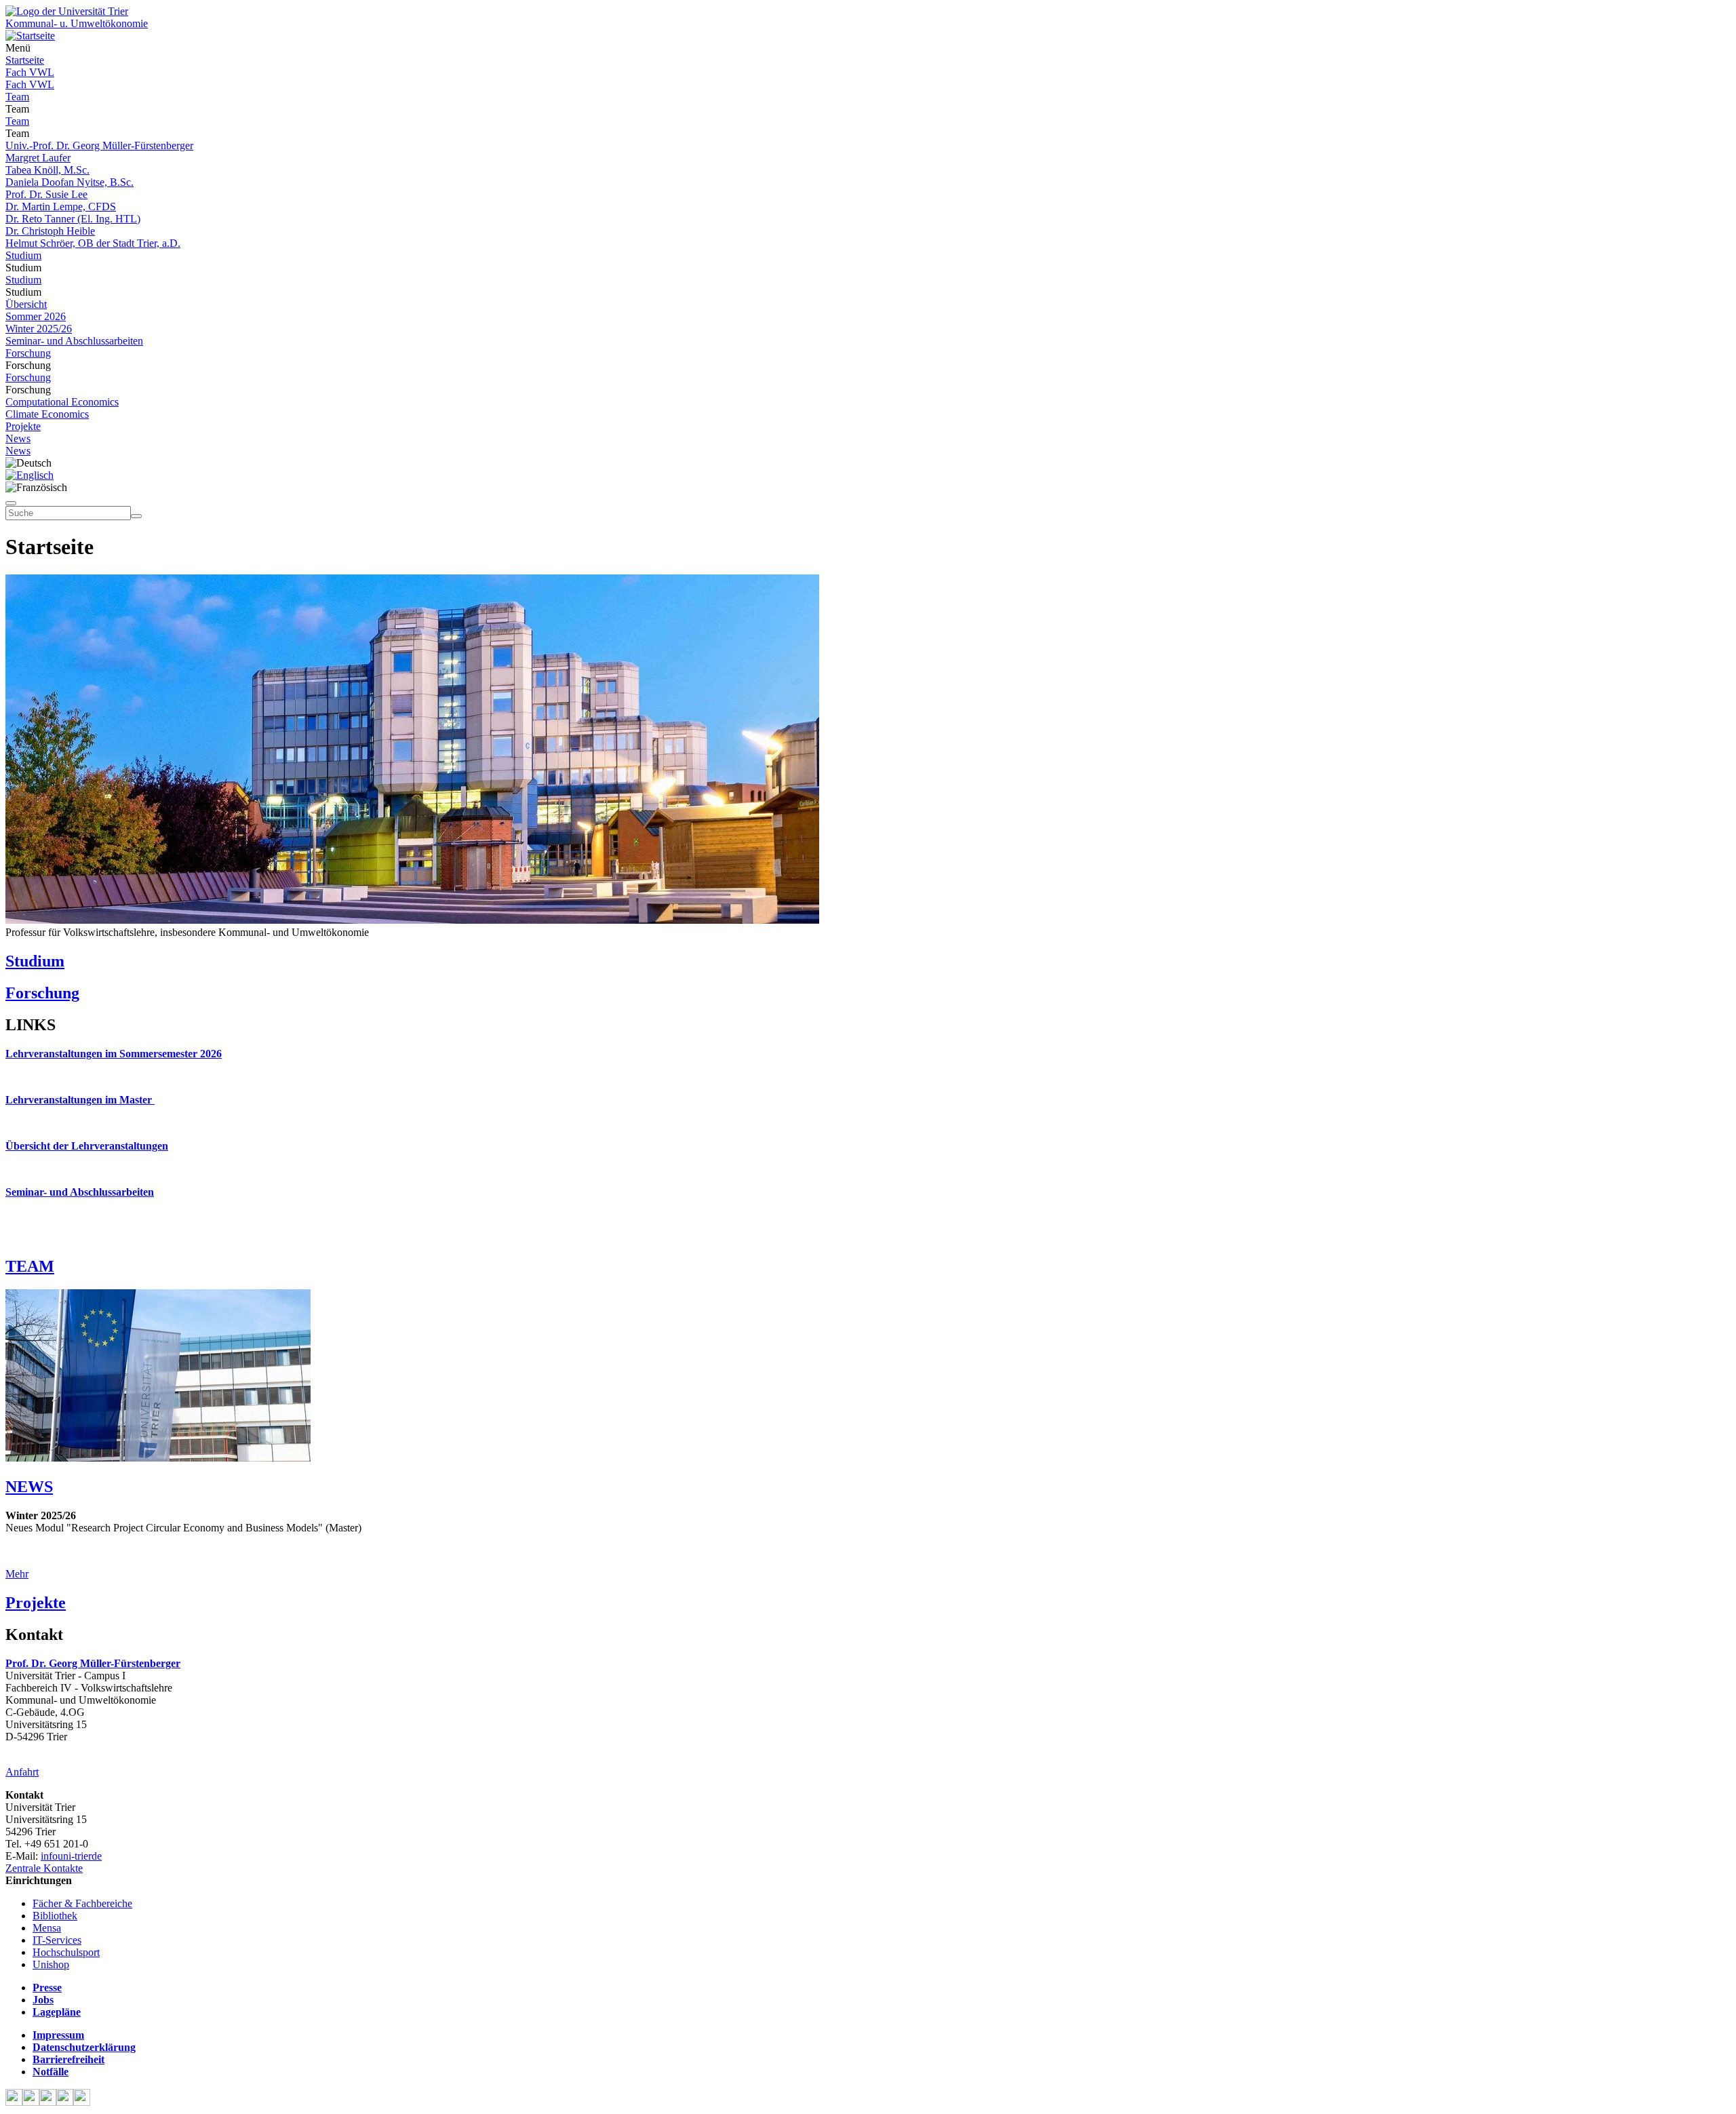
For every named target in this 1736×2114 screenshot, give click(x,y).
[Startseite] (67, 11)
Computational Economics (62, 402)
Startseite (25, 60)
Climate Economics (47, 414)
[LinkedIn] (82, 2102)
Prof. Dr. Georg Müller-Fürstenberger (93, 1663)
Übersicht (26, 304)
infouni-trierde (71, 1856)
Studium (23, 255)
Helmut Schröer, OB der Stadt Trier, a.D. (93, 243)
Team (17, 97)
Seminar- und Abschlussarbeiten (74, 341)
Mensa (47, 1928)
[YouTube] (48, 2102)
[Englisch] (29, 475)
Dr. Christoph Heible (50, 231)
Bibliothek (55, 1916)
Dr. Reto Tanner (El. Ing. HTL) (73, 219)
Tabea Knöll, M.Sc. (47, 170)
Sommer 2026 (36, 316)
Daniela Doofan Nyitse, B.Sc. (70, 182)
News (18, 438)
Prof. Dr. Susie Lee (46, 194)
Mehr (17, 1574)
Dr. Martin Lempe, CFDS (61, 207)
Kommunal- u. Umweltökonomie (77, 23)
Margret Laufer (38, 158)
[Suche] (11, 503)
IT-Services (57, 1940)
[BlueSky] (31, 2102)
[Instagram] (65, 2102)
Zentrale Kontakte (44, 1868)
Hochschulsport (66, 1952)
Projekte (23, 426)
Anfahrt (22, 1772)
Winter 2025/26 (39, 329)
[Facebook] (14, 2102)
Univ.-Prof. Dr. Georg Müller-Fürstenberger (99, 145)
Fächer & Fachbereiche (82, 1903)
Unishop (51, 1964)
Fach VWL (30, 72)
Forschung (28, 353)
